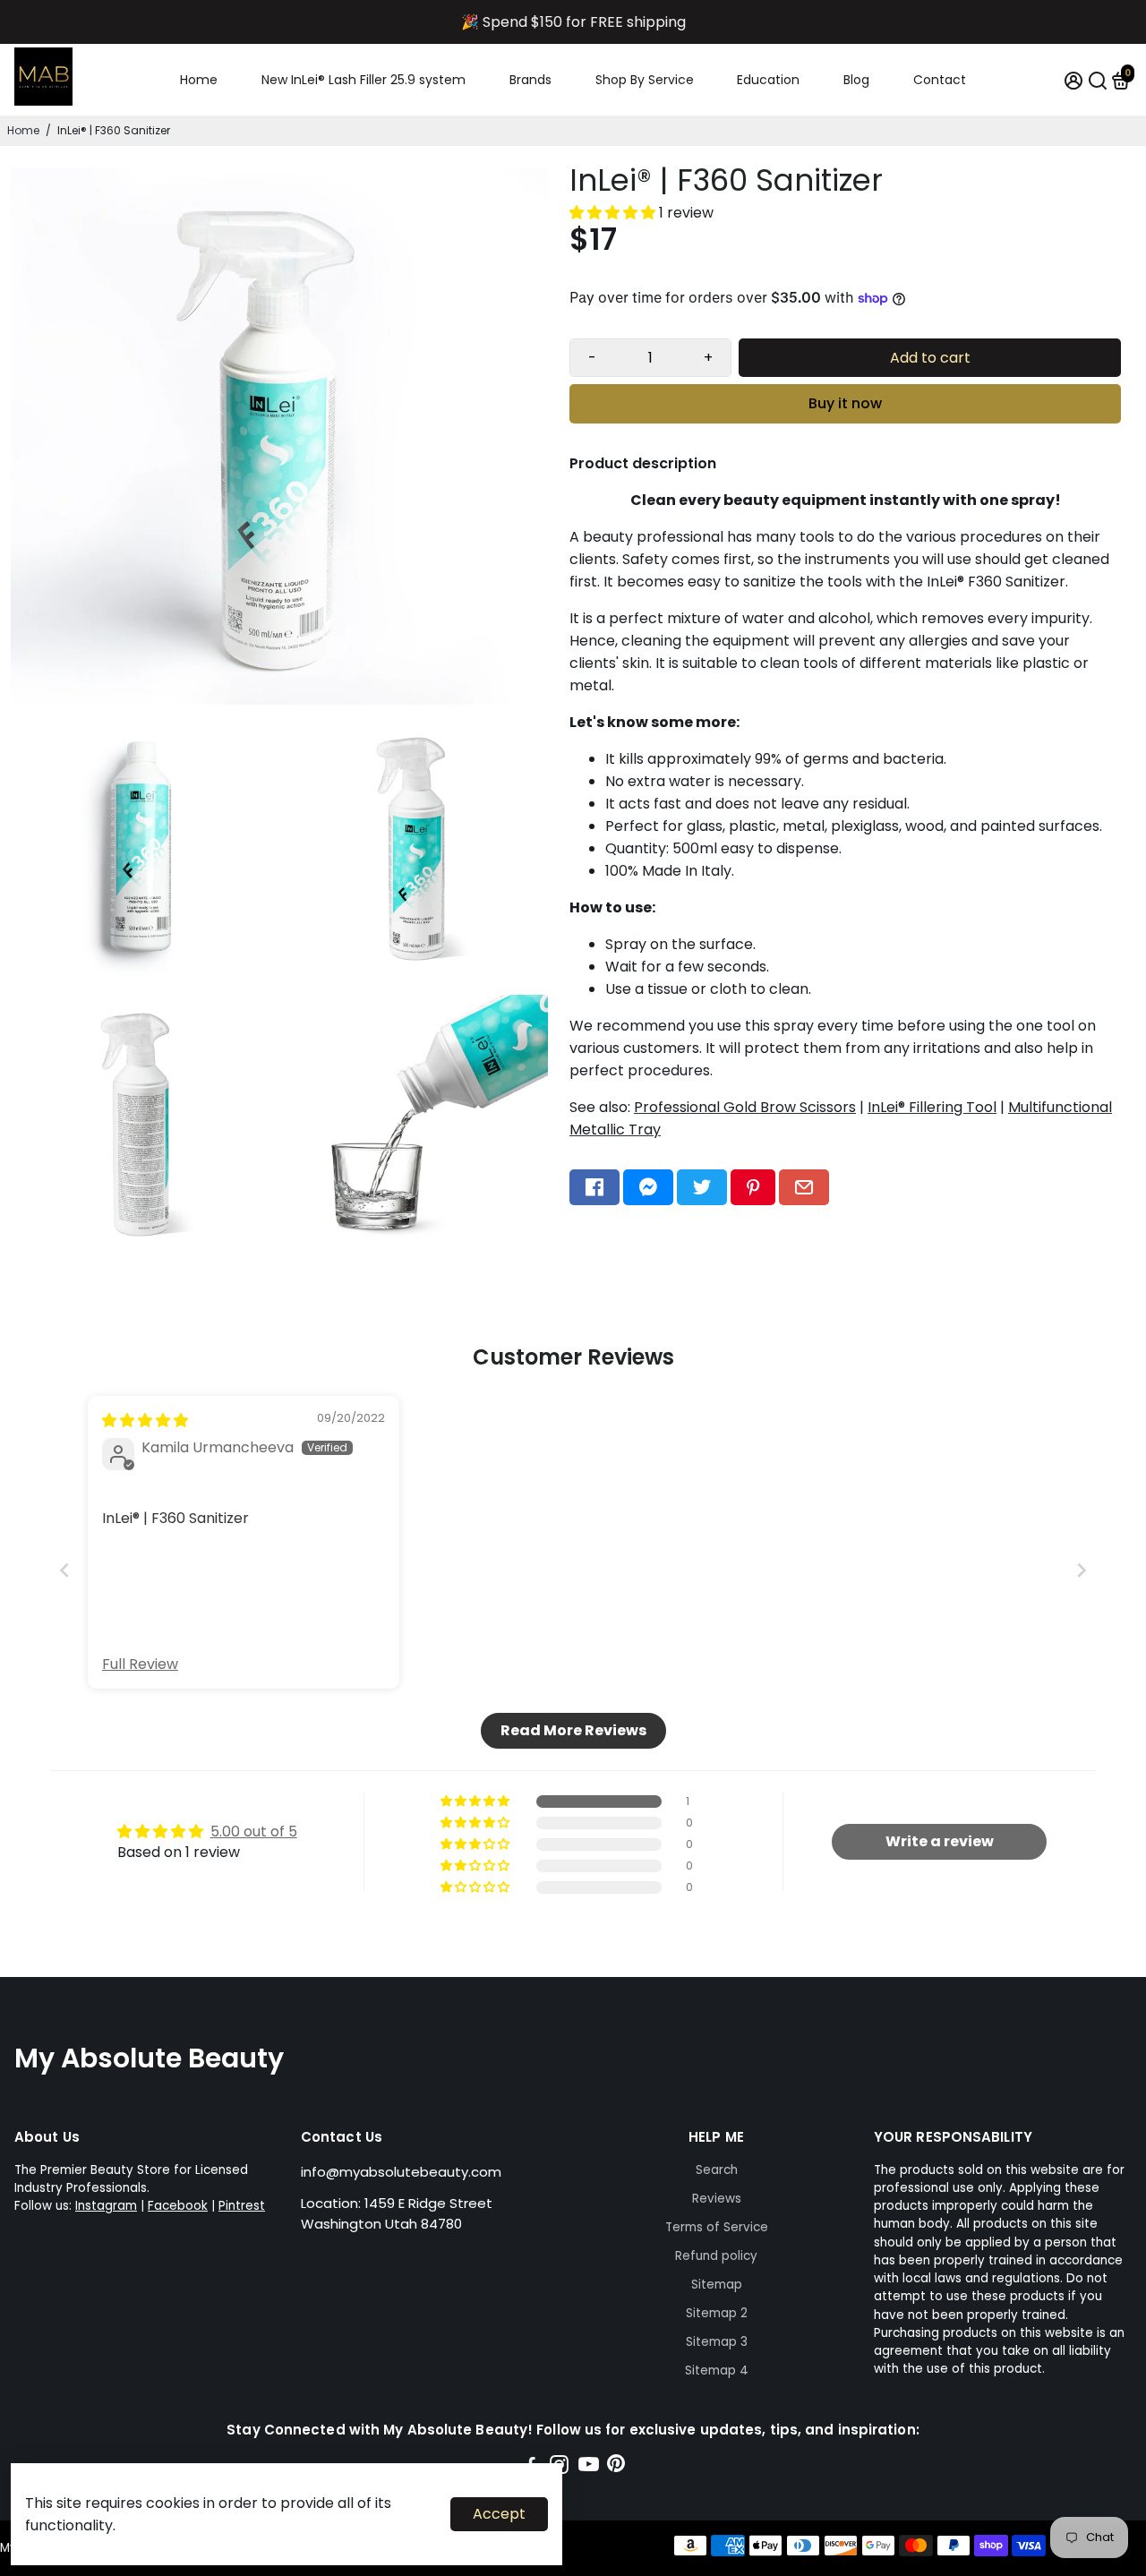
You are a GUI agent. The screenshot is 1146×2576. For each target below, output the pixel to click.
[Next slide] (1082, 1570)
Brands (530, 80)
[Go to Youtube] (589, 2467)
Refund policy (716, 2256)
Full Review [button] (140, 1665)
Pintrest (242, 2206)
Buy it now (845, 403)
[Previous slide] (64, 1570)
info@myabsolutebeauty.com (401, 2172)
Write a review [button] (940, 1841)
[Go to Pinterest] (753, 1187)
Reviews (717, 2199)
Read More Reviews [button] (573, 1730)
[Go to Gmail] (804, 1187)
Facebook (178, 2206)
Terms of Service (717, 2227)
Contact (940, 80)
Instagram (106, 2206)
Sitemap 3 (717, 2342)
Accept (499, 2514)
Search (717, 2170)
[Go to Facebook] (594, 1187)
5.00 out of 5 (254, 1831)
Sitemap (717, 2285)
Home (199, 80)
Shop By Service (645, 80)
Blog (856, 80)
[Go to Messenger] (648, 1187)
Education (768, 80)
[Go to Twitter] (702, 1187)
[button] (614, 213)
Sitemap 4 (717, 2371)
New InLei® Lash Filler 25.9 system (363, 80)
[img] (145, 1421)
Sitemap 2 (717, 2313)
